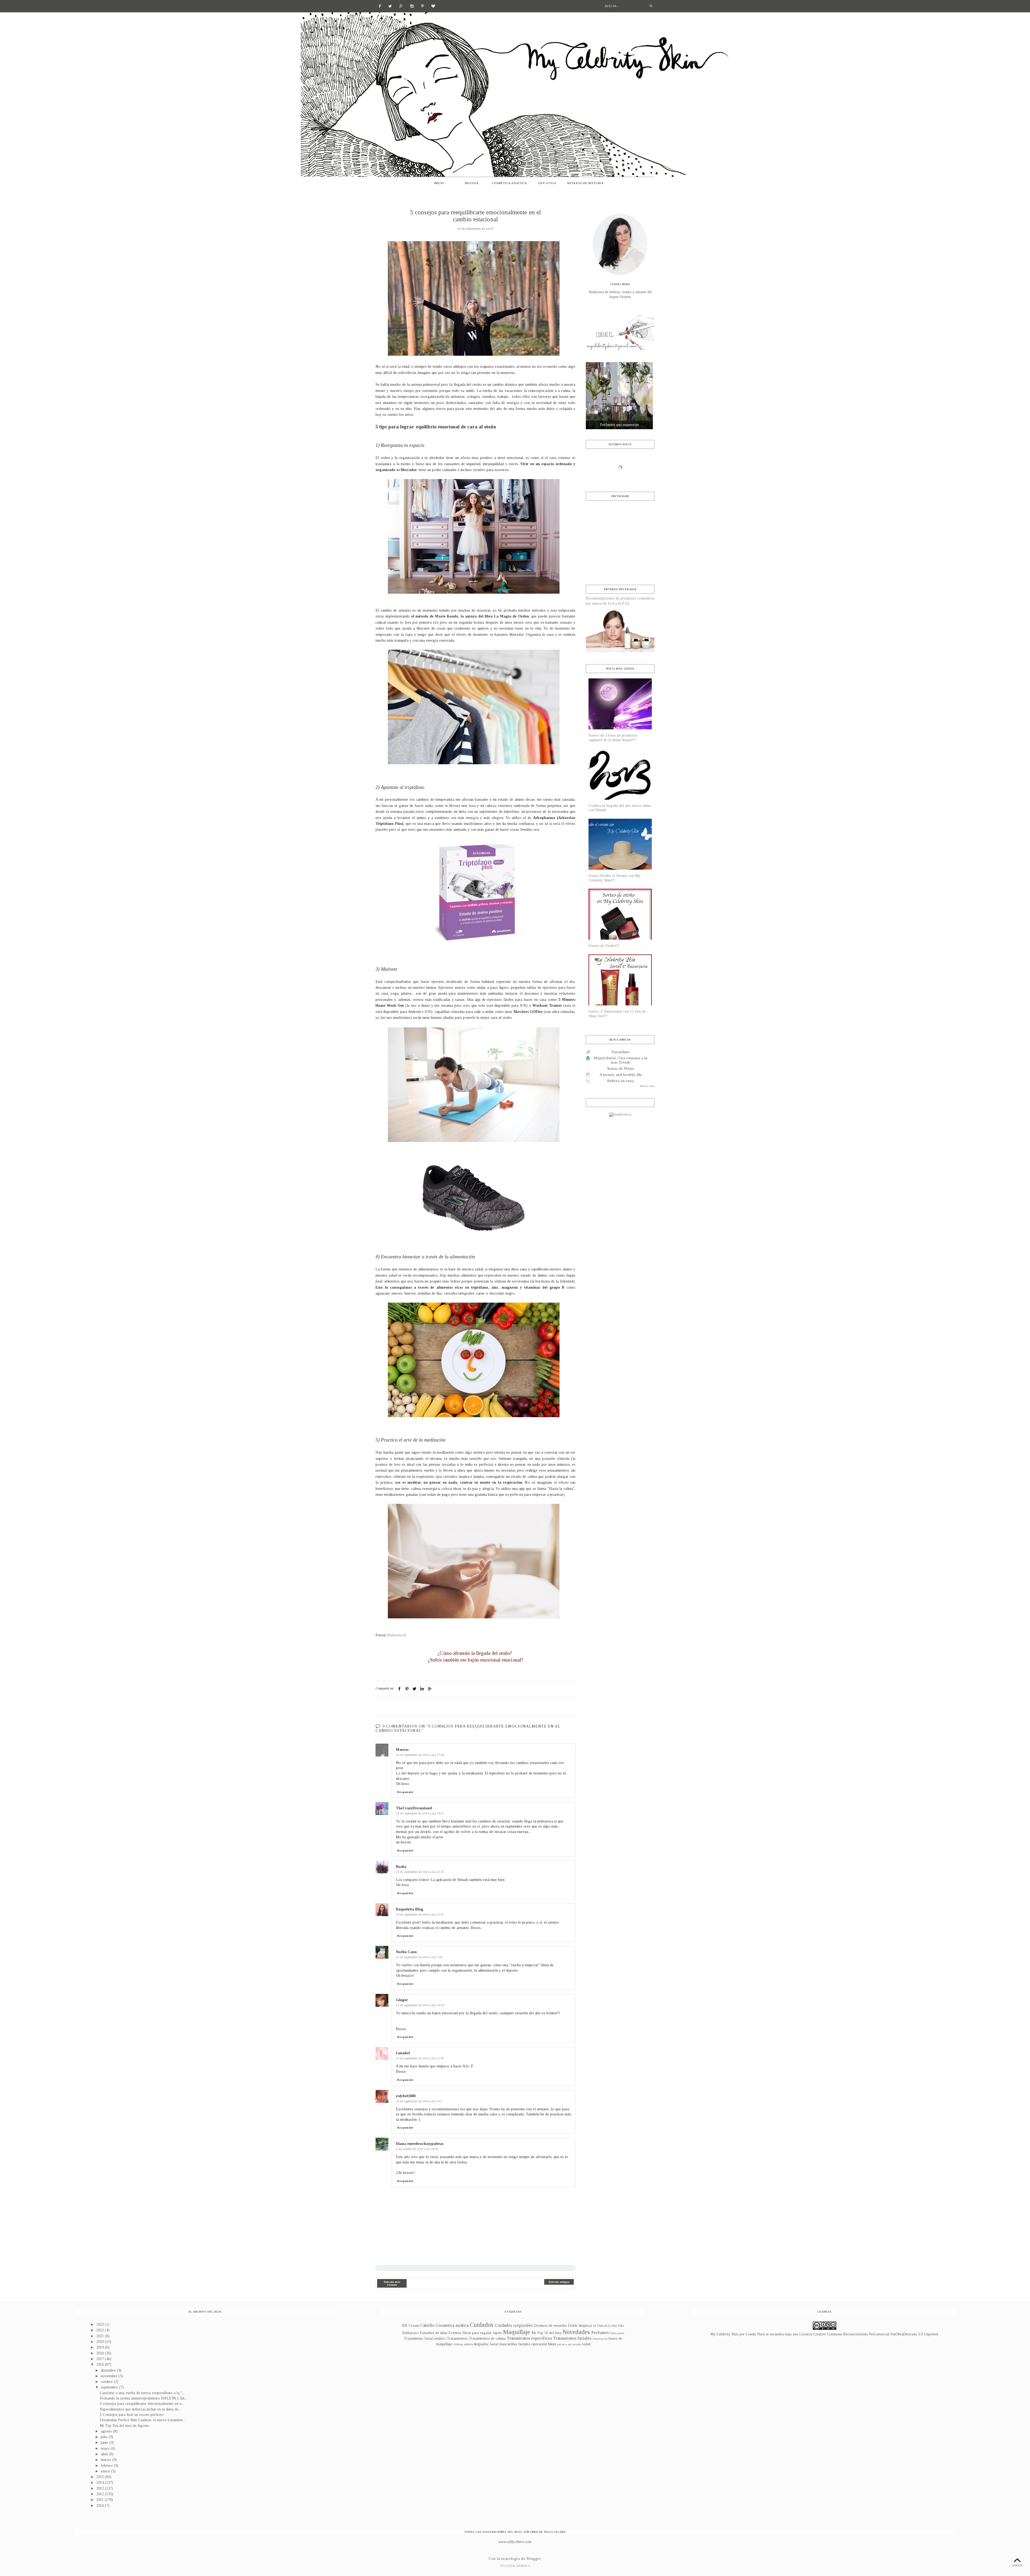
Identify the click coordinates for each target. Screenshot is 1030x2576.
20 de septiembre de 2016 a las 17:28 (420, 1755)
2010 (101, 2506)
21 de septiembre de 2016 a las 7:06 (419, 1957)
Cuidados (481, 2325)
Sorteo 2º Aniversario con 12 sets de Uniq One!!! (617, 1014)
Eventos (455, 2333)
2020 (101, 2342)
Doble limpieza (580, 2326)
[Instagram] (412, 6)
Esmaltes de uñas (434, 2333)
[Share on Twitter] (414, 1689)
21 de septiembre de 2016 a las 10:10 (420, 2005)
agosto (107, 2431)
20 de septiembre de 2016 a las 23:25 (420, 1914)
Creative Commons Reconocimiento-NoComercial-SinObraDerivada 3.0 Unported (876, 2334)
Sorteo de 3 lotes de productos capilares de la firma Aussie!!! (613, 738)
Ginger (402, 2000)
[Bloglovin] (433, 6)
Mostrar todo (647, 1086)
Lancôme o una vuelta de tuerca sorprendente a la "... (142, 2393)
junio (105, 2443)
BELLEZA (472, 183)
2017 (101, 2359)
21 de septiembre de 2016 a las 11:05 (420, 2058)
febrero (107, 2466)
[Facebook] (380, 6)
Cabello (427, 2325)
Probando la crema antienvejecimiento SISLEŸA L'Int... (143, 2398)
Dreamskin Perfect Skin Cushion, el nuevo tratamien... (142, 2420)
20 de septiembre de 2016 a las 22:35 (420, 1872)
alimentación (600, 2339)
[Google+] (401, 6)
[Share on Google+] (429, 1689)
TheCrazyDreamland (414, 1808)
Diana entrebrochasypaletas (420, 2144)
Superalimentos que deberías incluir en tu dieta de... (140, 2409)
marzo (106, 2460)
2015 (101, 2477)
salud (586, 2344)
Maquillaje (516, 2332)
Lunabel (403, 2053)
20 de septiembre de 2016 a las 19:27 (420, 1813)
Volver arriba (515, 2566)
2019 (101, 2347)
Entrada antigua (559, 2282)
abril (105, 2454)
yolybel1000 (406, 2096)
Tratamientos (457, 2338)
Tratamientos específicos (529, 2338)
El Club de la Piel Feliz (609, 2326)
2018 (101, 2353)
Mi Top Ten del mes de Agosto (124, 2426)
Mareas (402, 1750)
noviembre (110, 2376)
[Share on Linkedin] (422, 1689)
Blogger (534, 2559)
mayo (106, 2448)
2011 (100, 2500)
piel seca (562, 2344)
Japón (497, 2333)
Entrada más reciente (392, 2283)
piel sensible (574, 2344)
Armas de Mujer (621, 1069)
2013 (101, 2488)
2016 (101, 2364)
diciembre (109, 2370)
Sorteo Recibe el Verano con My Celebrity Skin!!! (615, 878)
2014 (101, 2483)
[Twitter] (390, 6)
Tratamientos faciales (572, 2338)
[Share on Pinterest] (407, 1689)
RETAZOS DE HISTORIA (586, 183)
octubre (107, 2382)
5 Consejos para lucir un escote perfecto (132, 2415)
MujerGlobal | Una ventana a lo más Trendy (621, 1060)
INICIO (439, 183)
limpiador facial (486, 2344)
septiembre (110, 2387)
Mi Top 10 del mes (547, 2333)
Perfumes (600, 2333)
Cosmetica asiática (452, 2325)
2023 (101, 2325)
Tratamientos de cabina (487, 2338)
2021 (101, 2336)
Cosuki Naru (755, 2334)
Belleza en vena (621, 1081)
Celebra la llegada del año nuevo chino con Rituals (620, 808)
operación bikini (544, 2344)
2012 (101, 2494)
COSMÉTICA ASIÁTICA (510, 183)
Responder (405, 1792)
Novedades (576, 2332)
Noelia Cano (406, 1952)
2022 (101, 2330)
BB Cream (411, 2326)
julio (105, 2437)
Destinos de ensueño (550, 2326)
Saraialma (621, 1052)
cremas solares (463, 2344)
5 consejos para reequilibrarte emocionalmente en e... (142, 2404)
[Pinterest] (422, 6)
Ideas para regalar (477, 2333)
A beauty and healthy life (621, 1075)
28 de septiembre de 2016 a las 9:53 (419, 2101)
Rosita (401, 1867)
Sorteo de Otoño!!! (604, 946)
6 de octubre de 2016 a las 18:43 (417, 2149)
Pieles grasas (617, 2333)
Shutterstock (396, 1635)
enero (106, 2471)
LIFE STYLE (547, 183)
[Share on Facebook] (399, 1689)
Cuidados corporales (514, 2325)
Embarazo (411, 2333)
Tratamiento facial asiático (425, 2338)
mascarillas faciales (515, 2344)
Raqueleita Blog (410, 1909)
